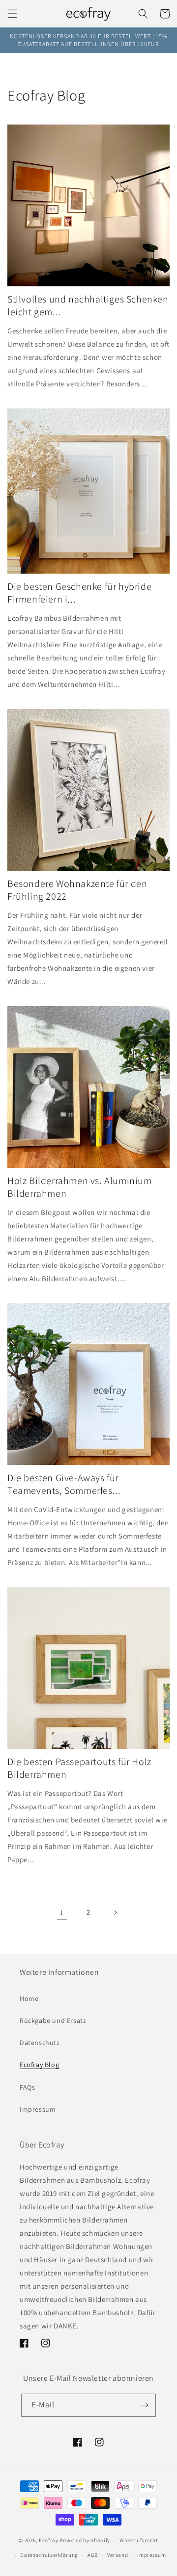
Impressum (38, 2109)
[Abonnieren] (145, 2405)
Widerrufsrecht (139, 2540)
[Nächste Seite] (115, 1913)
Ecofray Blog (39, 2065)
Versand (118, 2555)
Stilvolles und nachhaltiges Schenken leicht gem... (88, 305)
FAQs (27, 2087)
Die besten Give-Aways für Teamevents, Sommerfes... (64, 1484)
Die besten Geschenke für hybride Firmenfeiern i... (79, 593)
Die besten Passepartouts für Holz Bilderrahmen (79, 1768)
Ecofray (49, 2540)
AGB (93, 2555)
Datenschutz (40, 2043)
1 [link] (62, 1912)
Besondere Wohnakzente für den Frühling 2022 (77, 890)
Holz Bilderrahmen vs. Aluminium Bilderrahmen (80, 1187)
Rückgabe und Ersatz (53, 2020)
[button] (12, 14)
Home (29, 1998)
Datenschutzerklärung (49, 2555)
